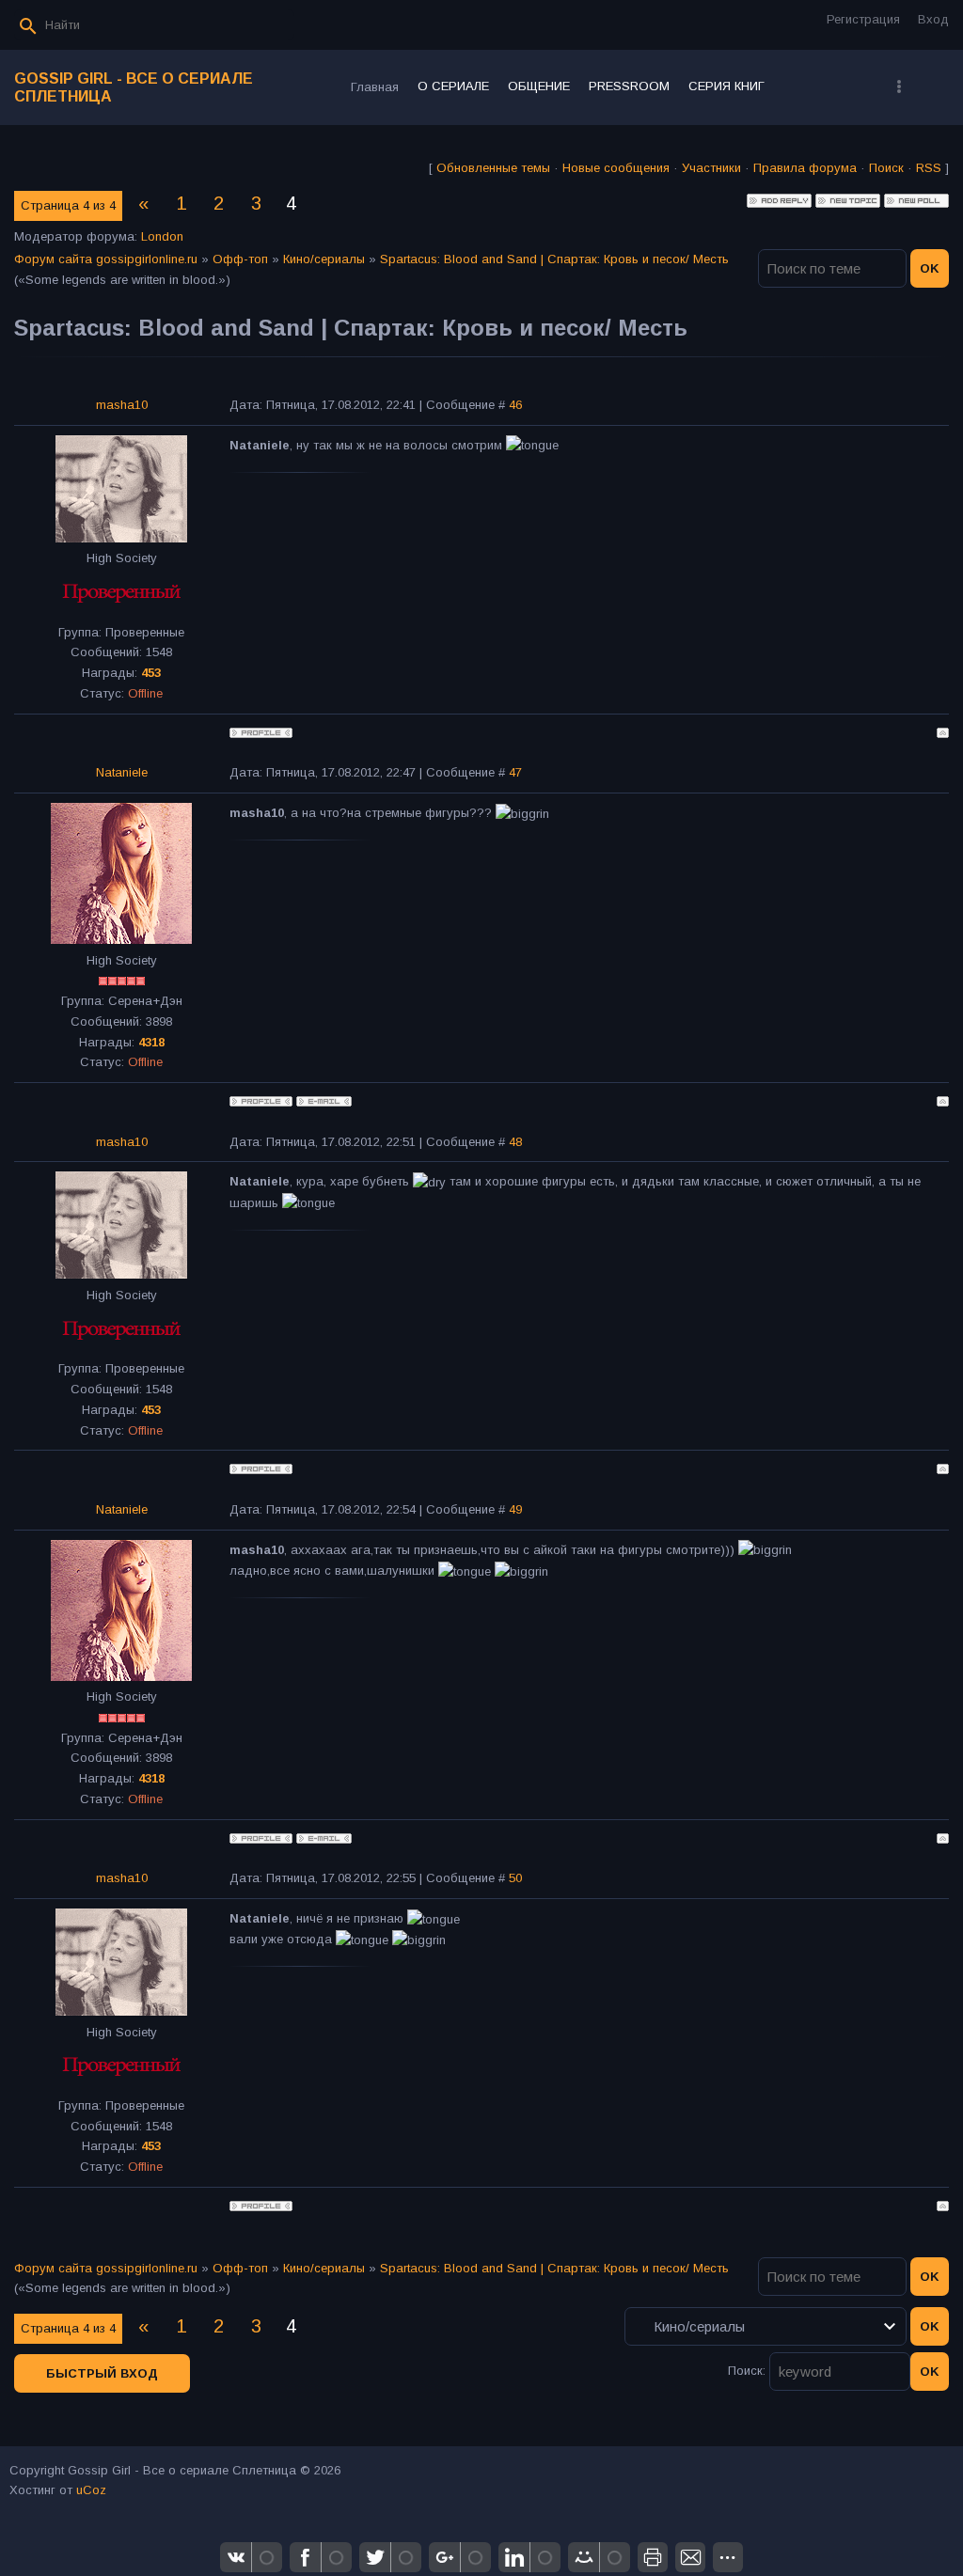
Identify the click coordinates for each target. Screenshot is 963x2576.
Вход (933, 19)
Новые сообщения (616, 168)
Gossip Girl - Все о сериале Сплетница (134, 87)
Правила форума (805, 168)
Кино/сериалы (324, 259)
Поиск (886, 168)
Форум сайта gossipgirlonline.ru (106, 259)
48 (515, 1142)
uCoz (91, 2490)
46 (515, 405)
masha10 (122, 405)
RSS (929, 168)
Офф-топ (240, 259)
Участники (711, 168)
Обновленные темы (493, 168)
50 (515, 1878)
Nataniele (122, 772)
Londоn (162, 236)
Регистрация (863, 19)
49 (515, 1509)
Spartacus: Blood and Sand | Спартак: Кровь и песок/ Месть (554, 259)
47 (515, 772)
